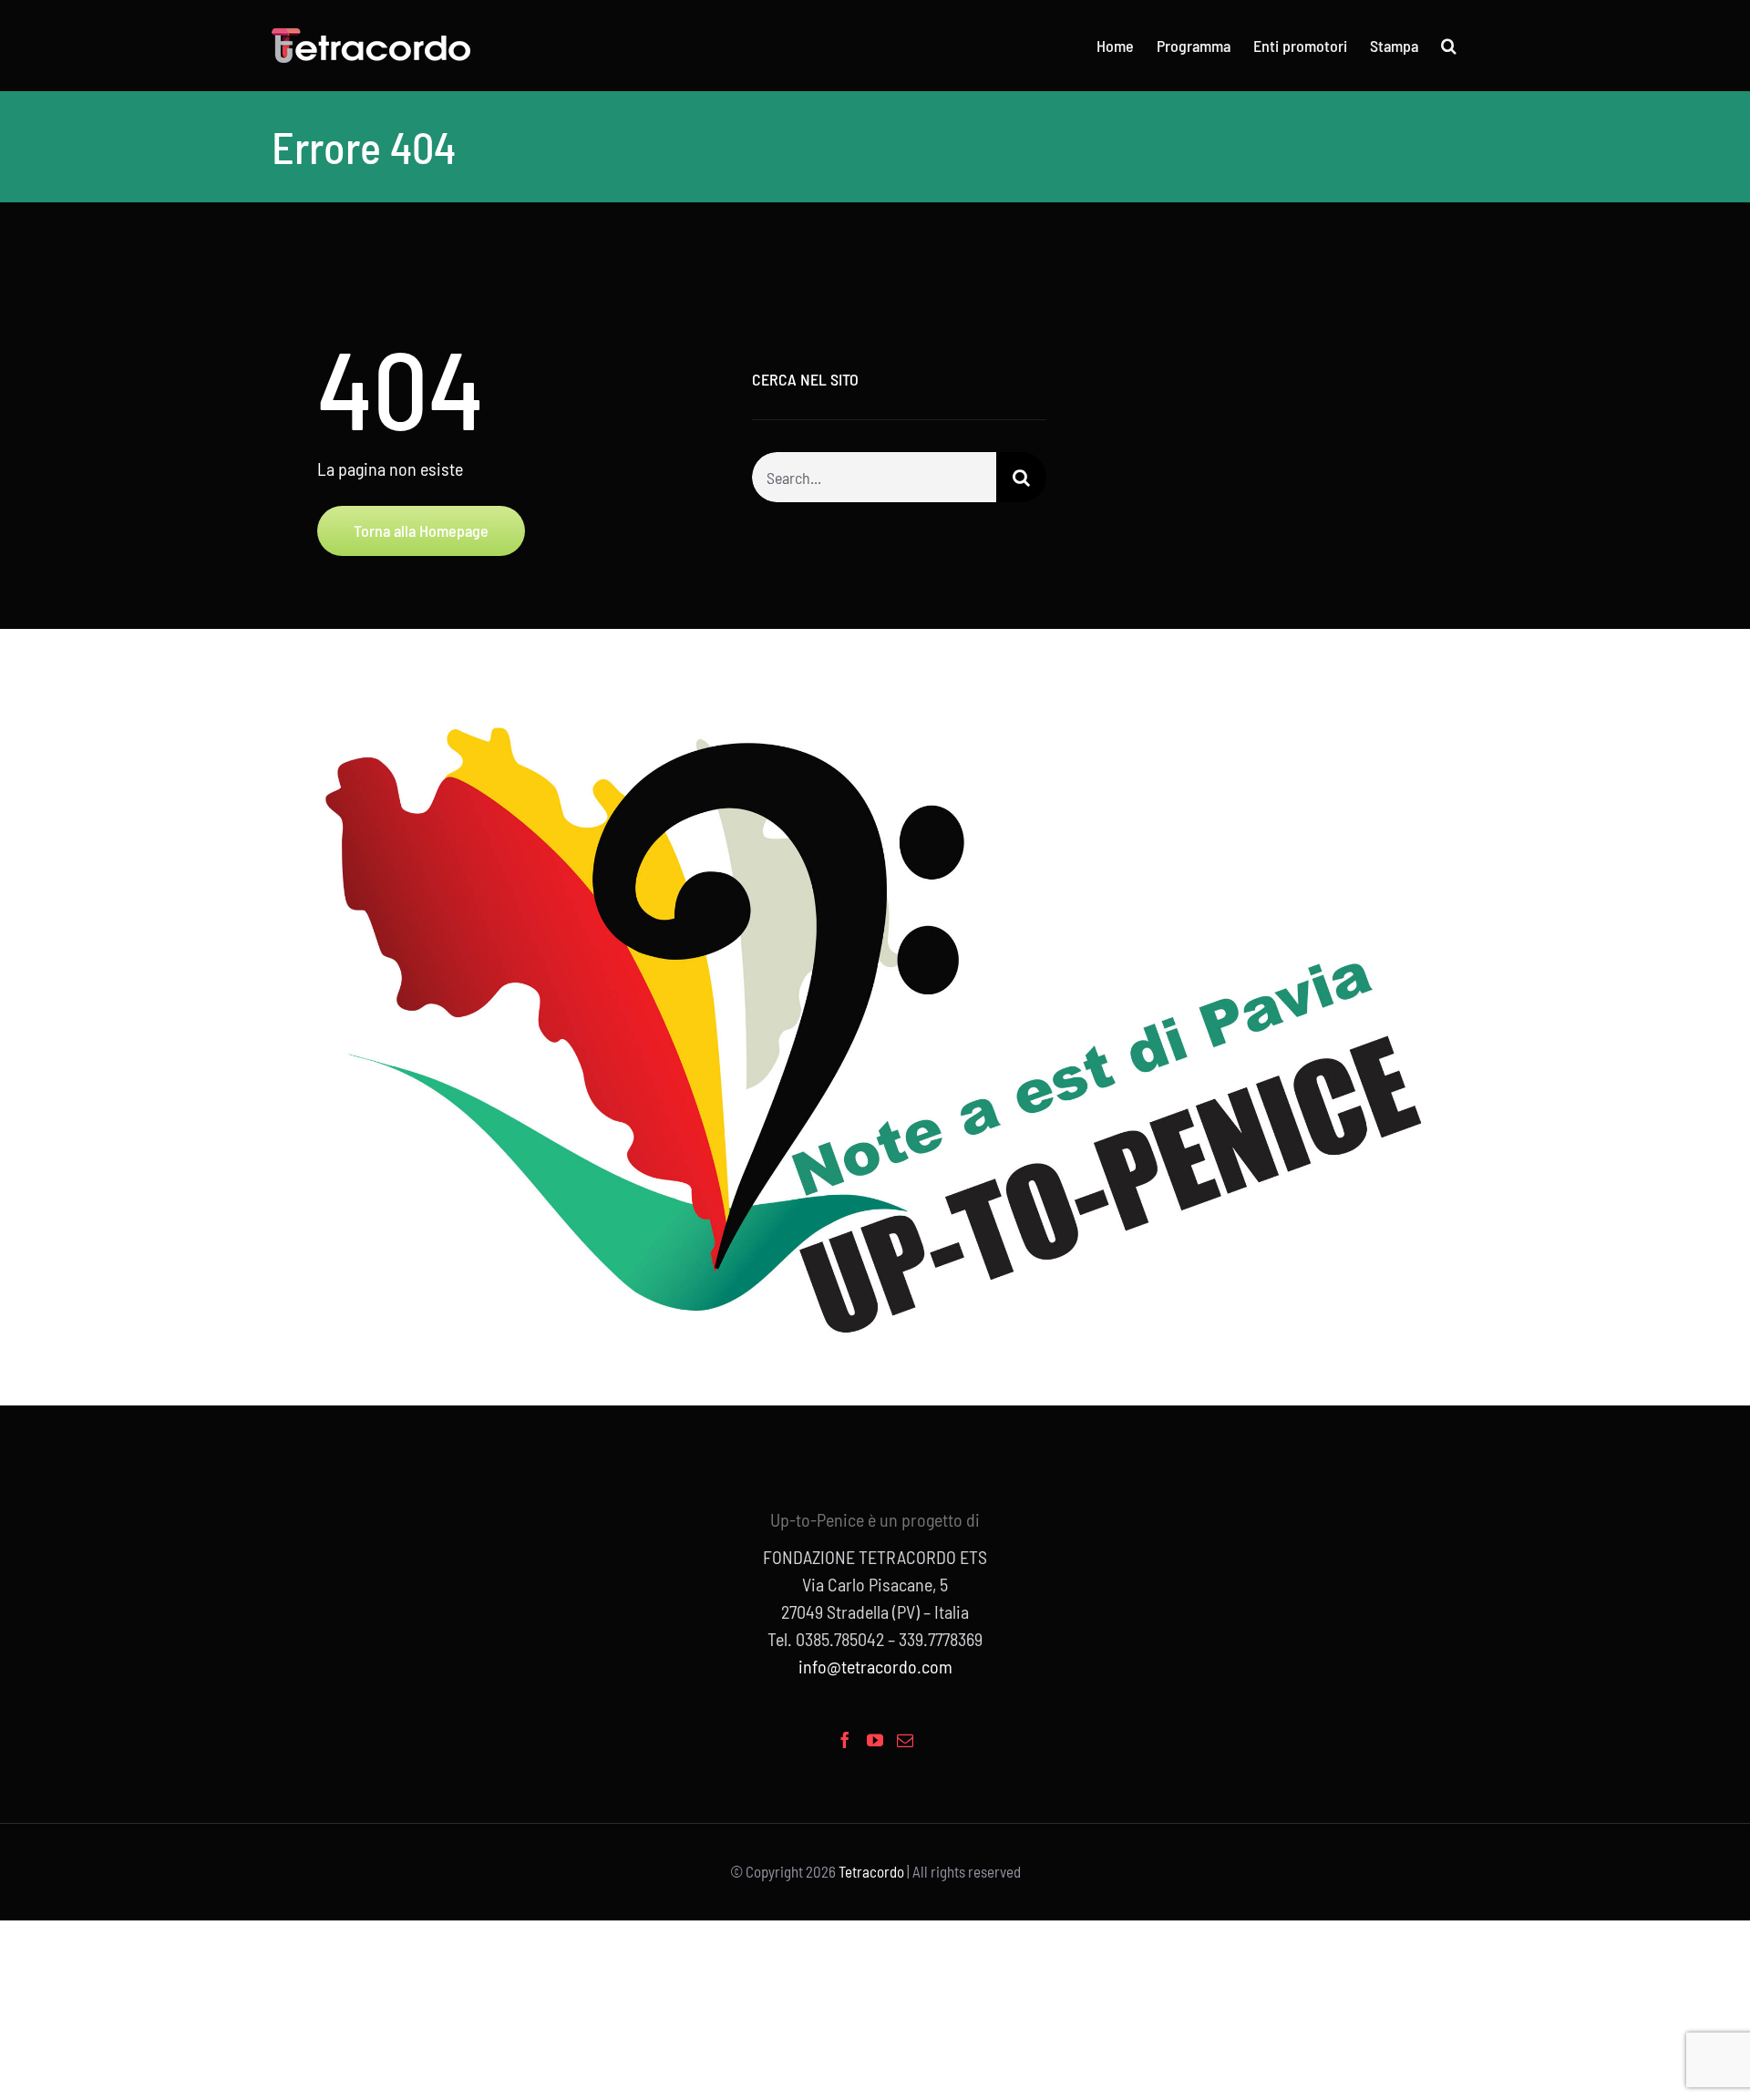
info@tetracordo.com (875, 1666)
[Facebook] (845, 1740)
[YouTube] (875, 1740)
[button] (1449, 46)
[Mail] (905, 1740)
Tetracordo (871, 1871)
